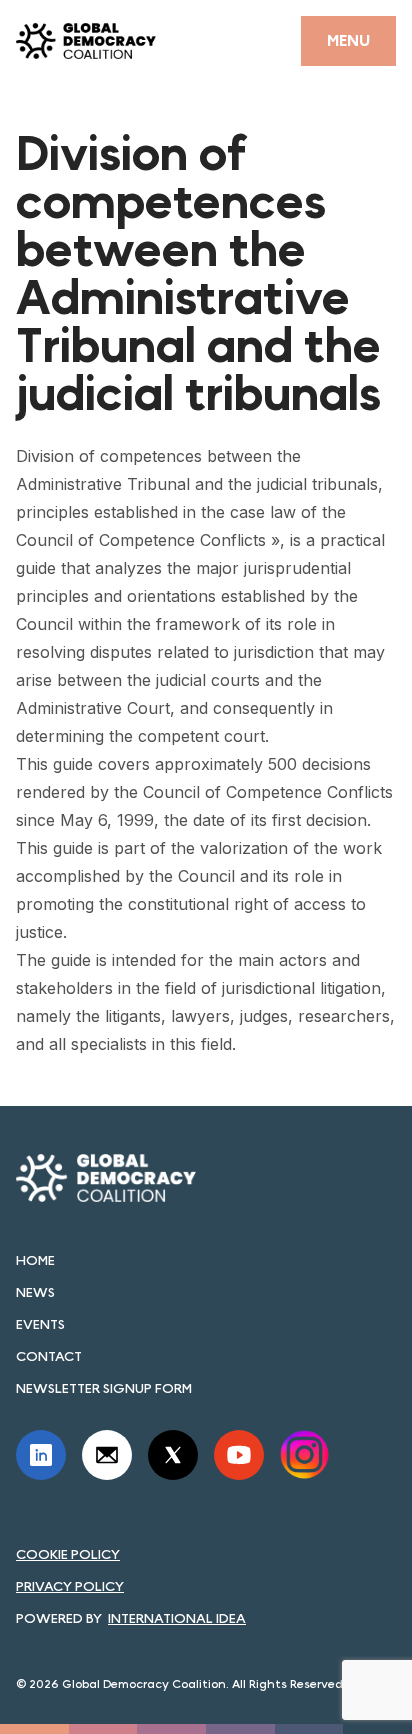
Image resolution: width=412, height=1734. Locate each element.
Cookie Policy (68, 1554)
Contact (49, 1356)
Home (35, 1260)
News (35, 1292)
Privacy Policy (70, 1586)
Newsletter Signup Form (104, 1388)
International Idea (177, 1618)
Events (40, 1324)
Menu (348, 40)
